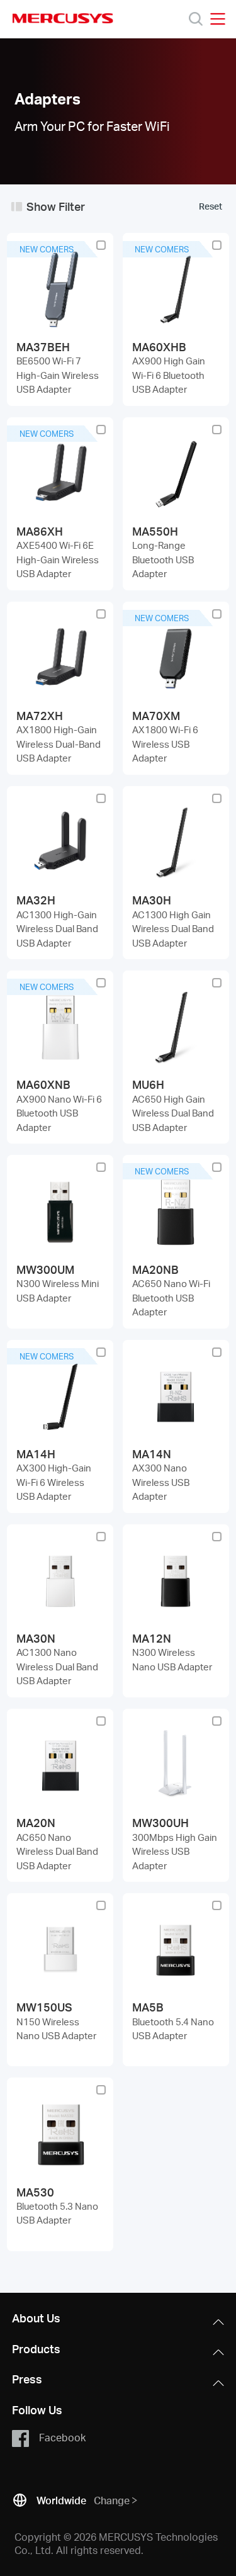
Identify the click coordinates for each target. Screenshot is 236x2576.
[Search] (196, 19)
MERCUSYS (63, 18)
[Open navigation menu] (218, 19)
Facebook (62, 2437)
